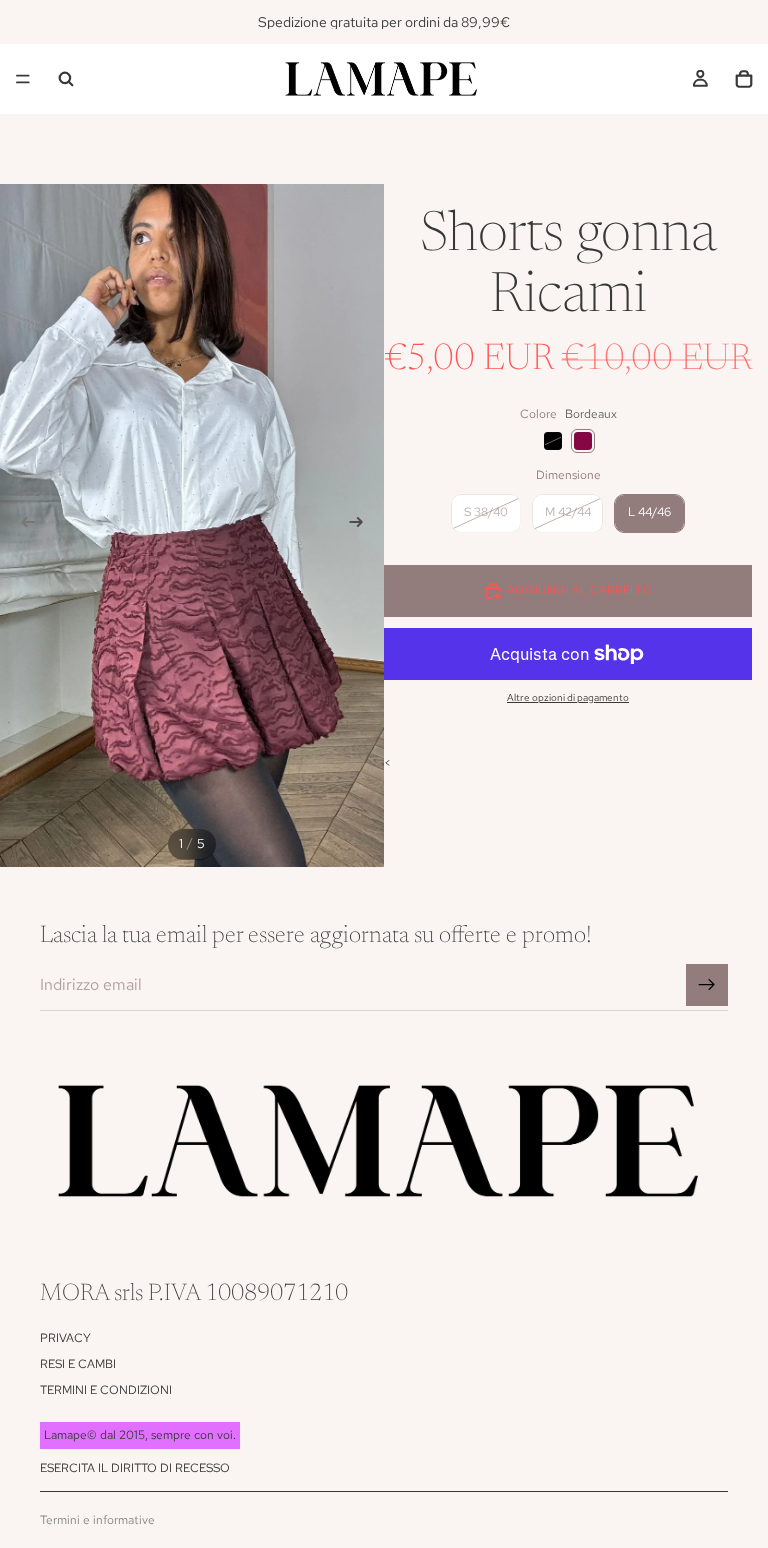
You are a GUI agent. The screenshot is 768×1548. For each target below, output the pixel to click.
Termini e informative (97, 1520)
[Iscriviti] (707, 985)
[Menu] (23, 79)
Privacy (65, 1338)
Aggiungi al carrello (580, 590)
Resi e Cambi (78, 1364)
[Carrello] (744, 79)
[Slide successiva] (362, 525)
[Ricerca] (66, 79)
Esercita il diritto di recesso (135, 1468)
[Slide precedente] (22, 525)
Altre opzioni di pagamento (568, 697)
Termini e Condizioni (106, 1390)
